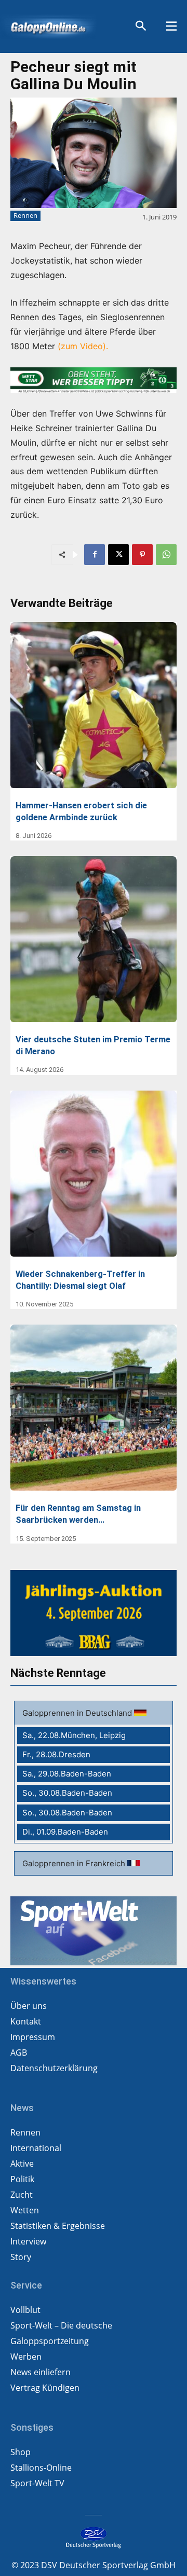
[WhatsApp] (166, 555)
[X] (118, 555)
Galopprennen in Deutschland (78, 1713)
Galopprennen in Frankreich (75, 1863)
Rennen (25, 215)
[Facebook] (95, 555)
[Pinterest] (142, 555)
